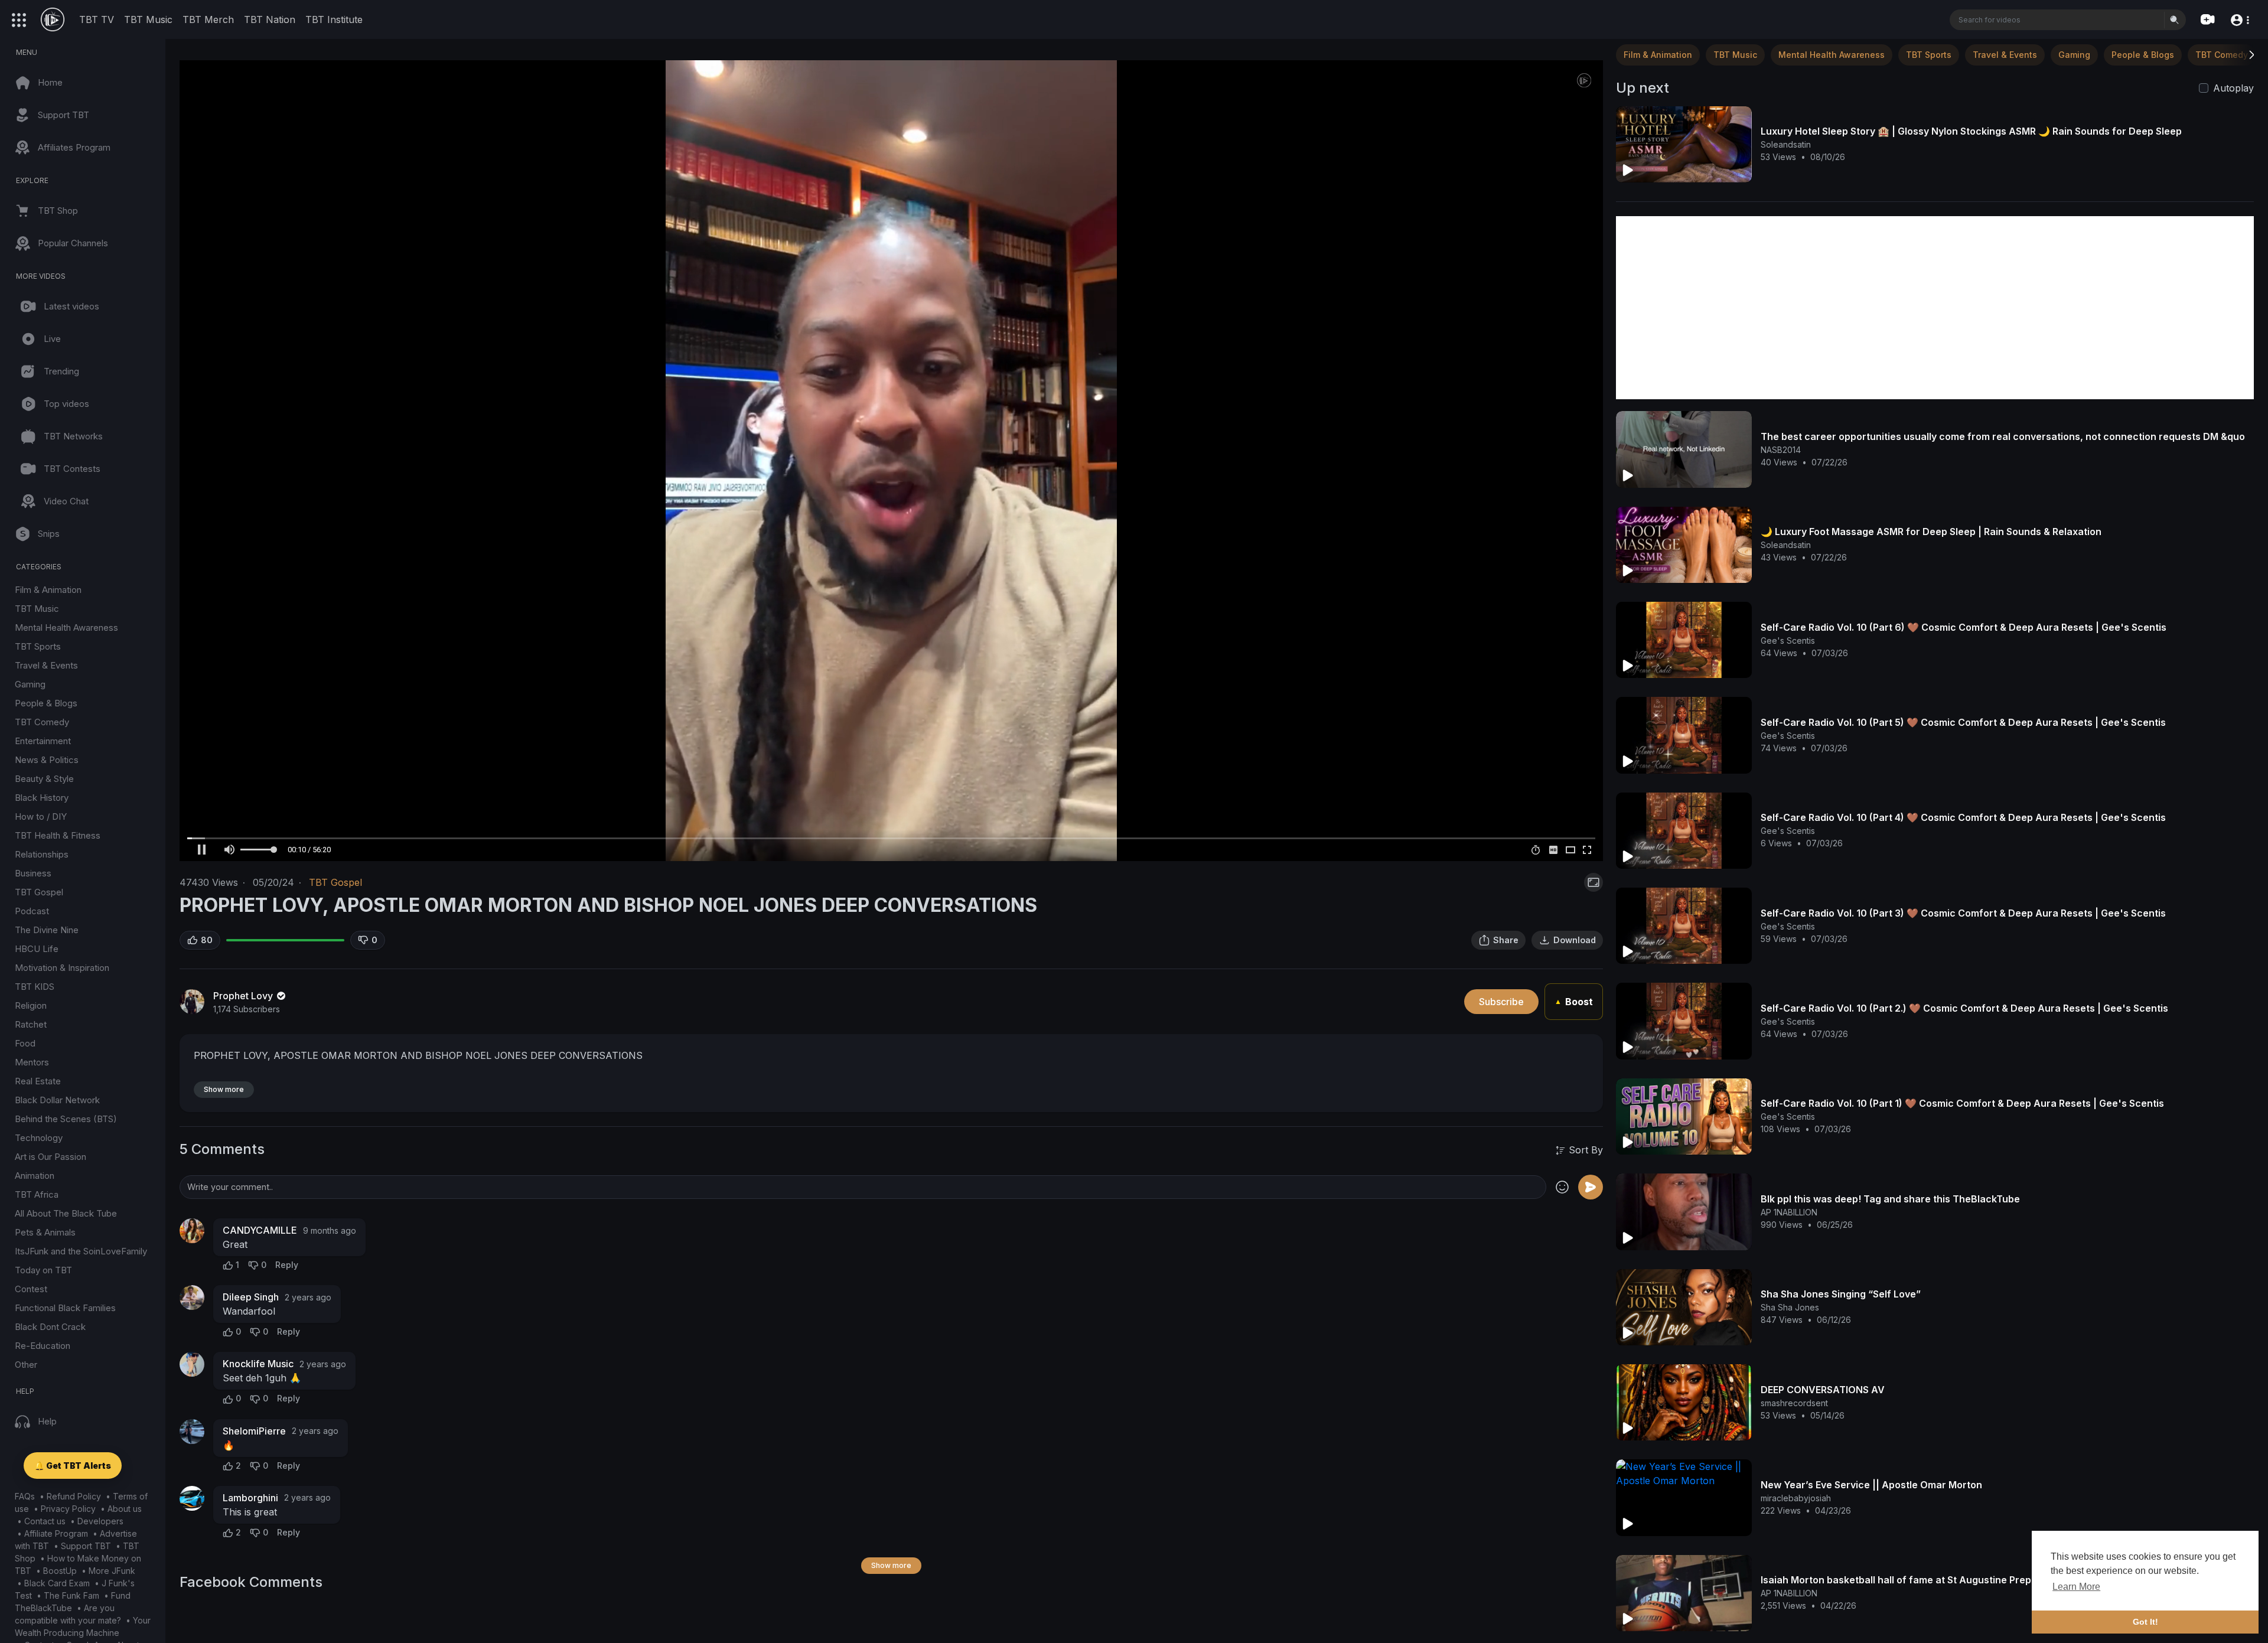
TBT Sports (38, 646)
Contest (31, 1289)
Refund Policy (74, 1496)
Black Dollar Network (57, 1100)
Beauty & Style (44, 779)
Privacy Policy (68, 1509)
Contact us (45, 1521)
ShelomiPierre (254, 1431)
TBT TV (97, 19)
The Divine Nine (47, 930)
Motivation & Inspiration (62, 968)
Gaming (30, 684)
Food (25, 1043)
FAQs (25, 1496)
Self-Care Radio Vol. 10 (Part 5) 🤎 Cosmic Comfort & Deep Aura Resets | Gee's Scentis (1963, 722)
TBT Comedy (42, 722)
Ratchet (31, 1024)
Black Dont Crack (50, 1327)
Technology (39, 1138)
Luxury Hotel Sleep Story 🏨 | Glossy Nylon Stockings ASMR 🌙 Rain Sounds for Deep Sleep (1971, 131)
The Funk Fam (71, 1595)
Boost (1574, 1002)
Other (26, 1365)
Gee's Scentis (1788, 640)
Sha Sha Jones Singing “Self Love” (1841, 1294)
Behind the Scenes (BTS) (66, 1119)
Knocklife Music (258, 1364)
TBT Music (148, 19)
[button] (2239, 19)
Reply (287, 1265)
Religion (31, 1005)
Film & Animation (48, 590)
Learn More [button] (2076, 1587)
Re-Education (43, 1346)
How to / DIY (41, 816)
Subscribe (1501, 1002)
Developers (100, 1521)
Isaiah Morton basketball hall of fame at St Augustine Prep (1896, 1580)
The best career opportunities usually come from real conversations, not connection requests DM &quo (2003, 436)
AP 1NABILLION (1789, 1212)
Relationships (42, 854)
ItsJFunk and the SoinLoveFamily (81, 1251)
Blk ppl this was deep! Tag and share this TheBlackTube (1890, 1199)
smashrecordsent (1794, 1403)
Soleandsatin (1786, 144)
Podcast (32, 911)
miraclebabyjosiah (1796, 1498)
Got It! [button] (2145, 1622)
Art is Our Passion (50, 1157)
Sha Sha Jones (1790, 1307)
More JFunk (112, 1571)
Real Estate (38, 1081)
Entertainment (43, 741)
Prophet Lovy (244, 996)
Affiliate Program (56, 1533)
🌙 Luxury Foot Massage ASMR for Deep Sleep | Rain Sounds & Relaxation (1931, 532)
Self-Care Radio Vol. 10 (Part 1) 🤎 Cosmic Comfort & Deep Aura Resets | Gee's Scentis (1962, 1103)
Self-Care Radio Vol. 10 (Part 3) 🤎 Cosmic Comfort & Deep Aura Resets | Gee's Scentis (1963, 913)
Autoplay (2233, 88)
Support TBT (86, 1546)
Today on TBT (43, 1270)
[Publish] (1591, 1187)
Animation (35, 1176)
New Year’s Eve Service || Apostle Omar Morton (1871, 1485)
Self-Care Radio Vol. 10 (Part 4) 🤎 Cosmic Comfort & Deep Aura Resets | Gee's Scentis (1963, 817)
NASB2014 (1781, 450)
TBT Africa (37, 1194)
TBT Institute (334, 19)
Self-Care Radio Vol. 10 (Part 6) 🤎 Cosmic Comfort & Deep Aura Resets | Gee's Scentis (1964, 627)
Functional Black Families (65, 1308)
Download (1575, 940)
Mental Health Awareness (66, 627)
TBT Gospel (39, 892)
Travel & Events (46, 665)
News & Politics (47, 760)
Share (1506, 940)
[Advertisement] (1935, 308)
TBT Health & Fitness (58, 835)
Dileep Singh (251, 1297)
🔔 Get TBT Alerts (73, 1466)
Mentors (32, 1062)
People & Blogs (46, 703)
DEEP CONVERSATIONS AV (1823, 1390)
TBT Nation (270, 19)
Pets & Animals (45, 1232)
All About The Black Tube (66, 1213)
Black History (42, 798)
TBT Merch (208, 19)
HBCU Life (37, 949)
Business (33, 873)
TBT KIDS (35, 987)
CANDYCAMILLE (260, 1230)
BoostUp (60, 1571)
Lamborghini (250, 1498)
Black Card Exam (57, 1583)
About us (125, 1509)
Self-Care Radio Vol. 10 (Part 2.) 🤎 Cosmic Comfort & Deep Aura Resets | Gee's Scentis (1964, 1008)
